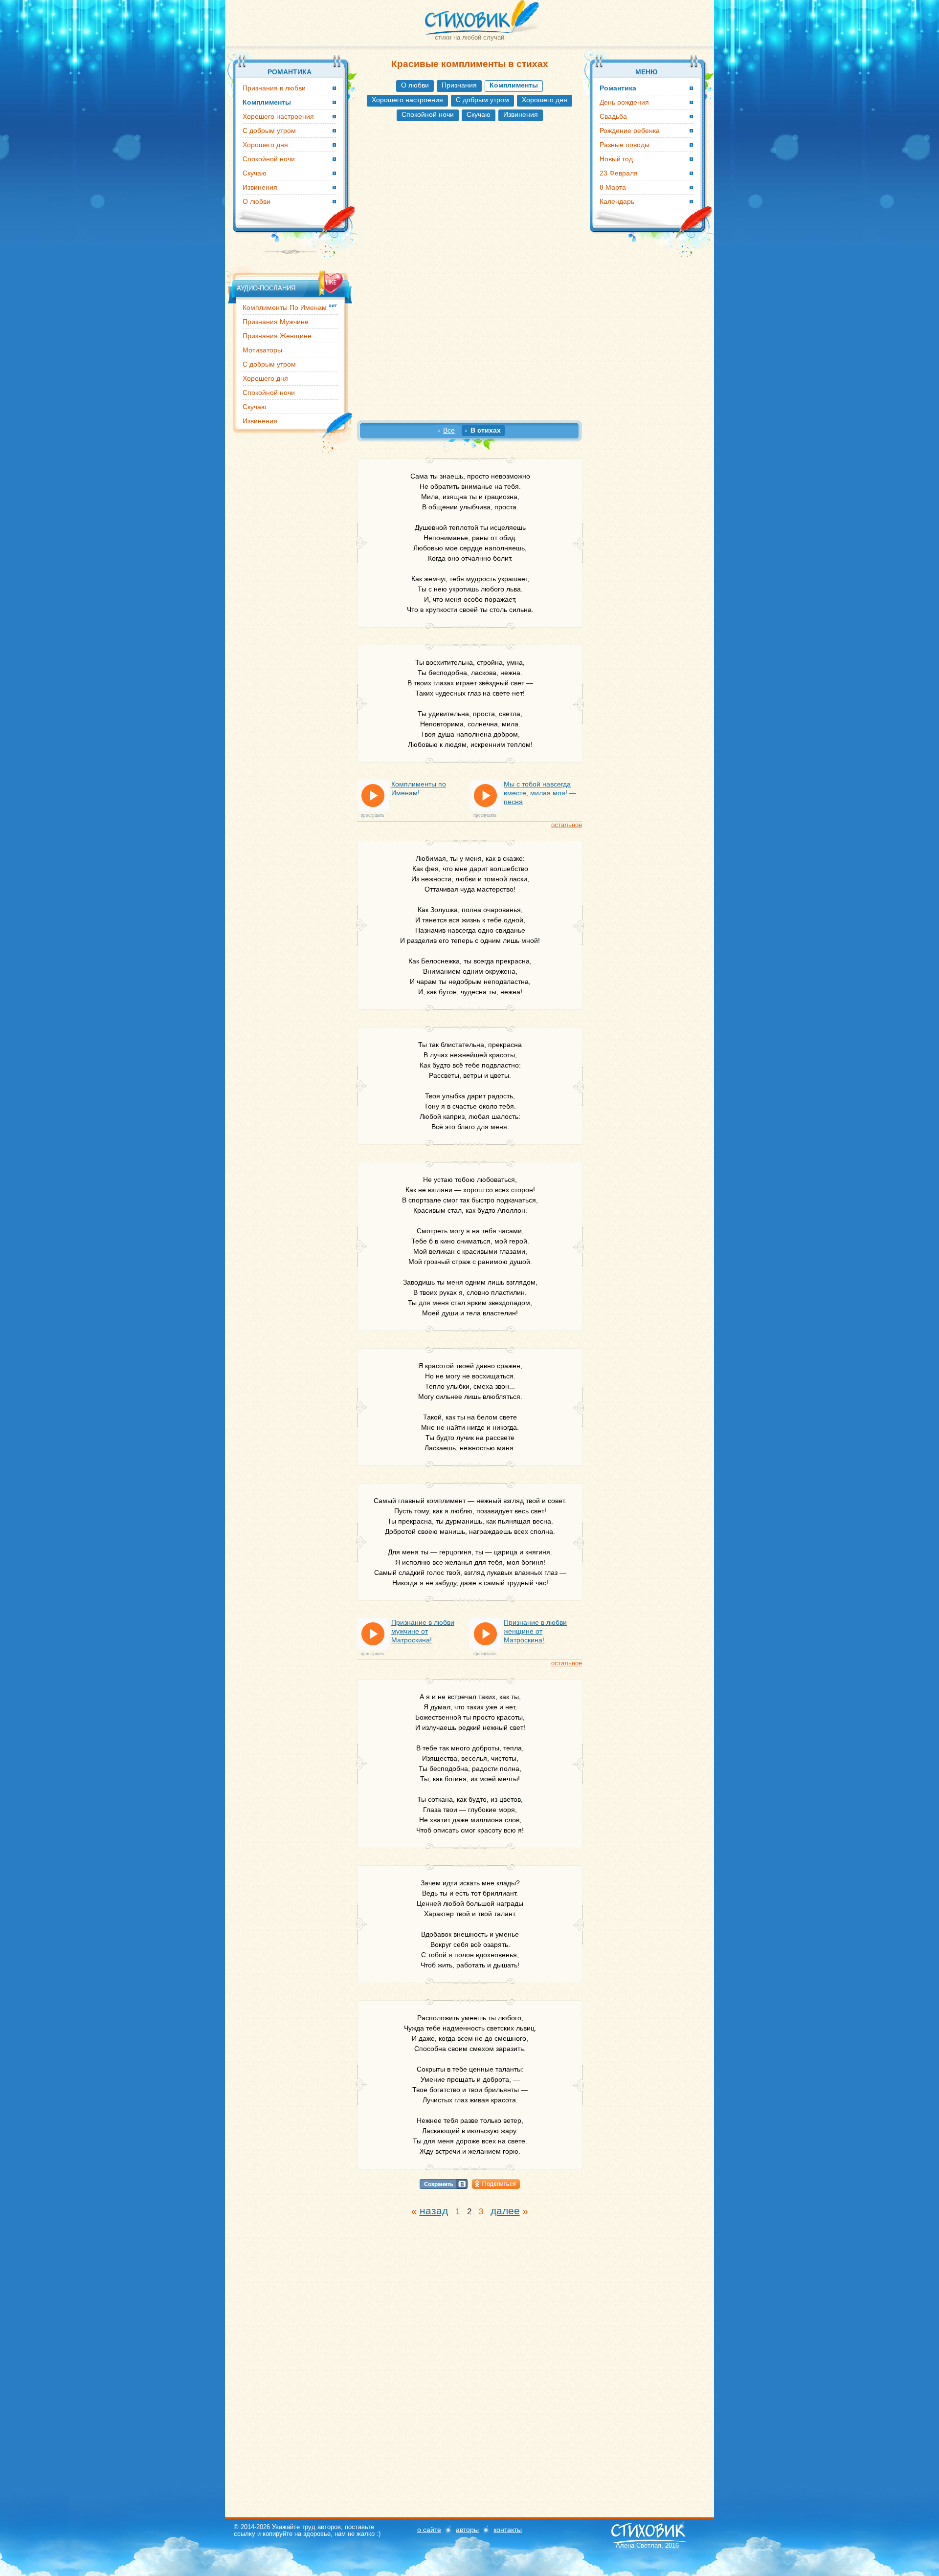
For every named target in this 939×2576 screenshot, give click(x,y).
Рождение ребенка (630, 131)
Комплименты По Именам (290, 307)
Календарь (617, 201)
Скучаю (479, 114)
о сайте (429, 2530)
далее (505, 2211)
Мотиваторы (262, 350)
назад (434, 2211)
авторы (467, 2530)
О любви (415, 85)
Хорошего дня (545, 100)
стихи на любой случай (469, 37)
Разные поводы (625, 145)
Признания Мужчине (276, 322)
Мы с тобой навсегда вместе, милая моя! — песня (540, 793)
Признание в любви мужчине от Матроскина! (423, 1631)
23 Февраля (619, 173)
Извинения (521, 114)
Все (449, 430)
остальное (567, 825)
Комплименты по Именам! (419, 788)
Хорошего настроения (407, 100)
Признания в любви (274, 88)
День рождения (624, 102)
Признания (459, 85)
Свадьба (613, 116)
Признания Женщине (277, 336)
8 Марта (613, 187)
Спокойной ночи (428, 114)
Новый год (616, 159)
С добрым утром (482, 100)
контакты (508, 2530)
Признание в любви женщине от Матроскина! (535, 1631)
